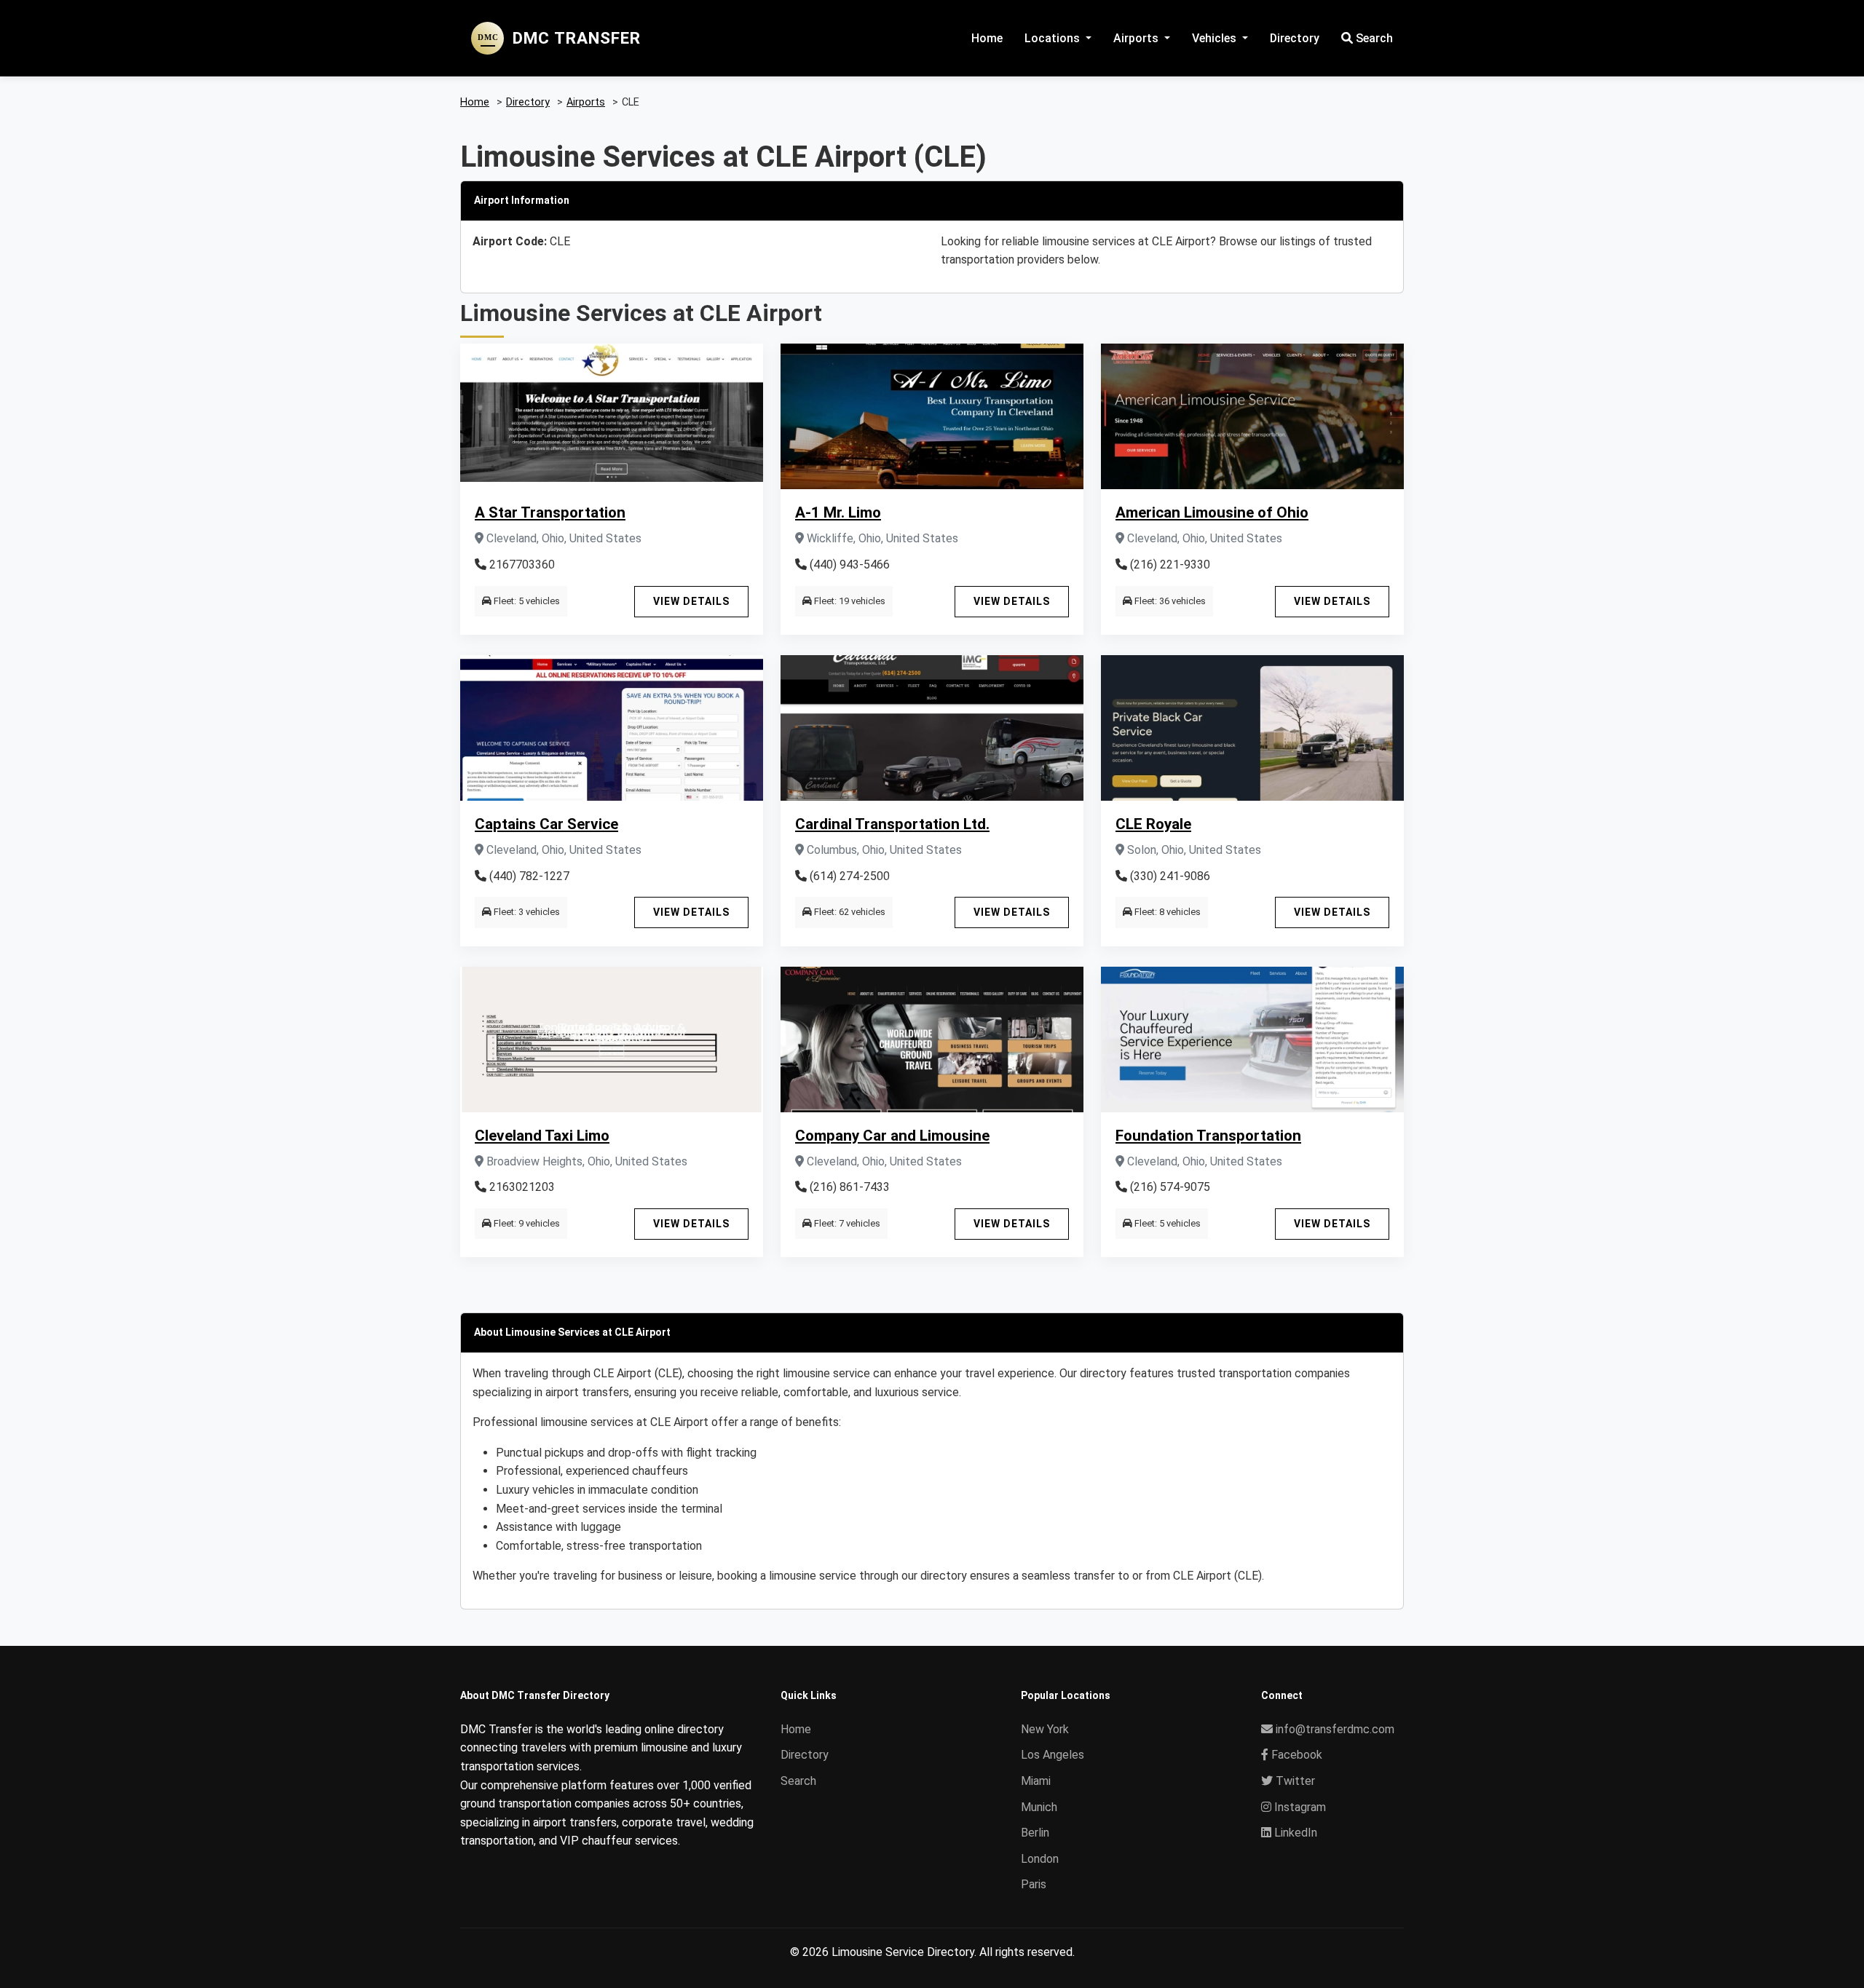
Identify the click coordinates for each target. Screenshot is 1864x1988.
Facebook (1295, 1755)
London (1040, 1859)
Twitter (1294, 1781)
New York (1045, 1729)
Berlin (1035, 1833)
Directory (1295, 38)
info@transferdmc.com (1335, 1729)
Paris (1034, 1884)
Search (1373, 38)
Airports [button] (1137, 38)
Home (987, 38)
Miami (1036, 1781)
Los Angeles (1053, 1755)
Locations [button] (1054, 38)
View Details (691, 601)
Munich (1039, 1807)
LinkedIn (1294, 1833)
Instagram (1299, 1807)
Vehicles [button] (1216, 38)
